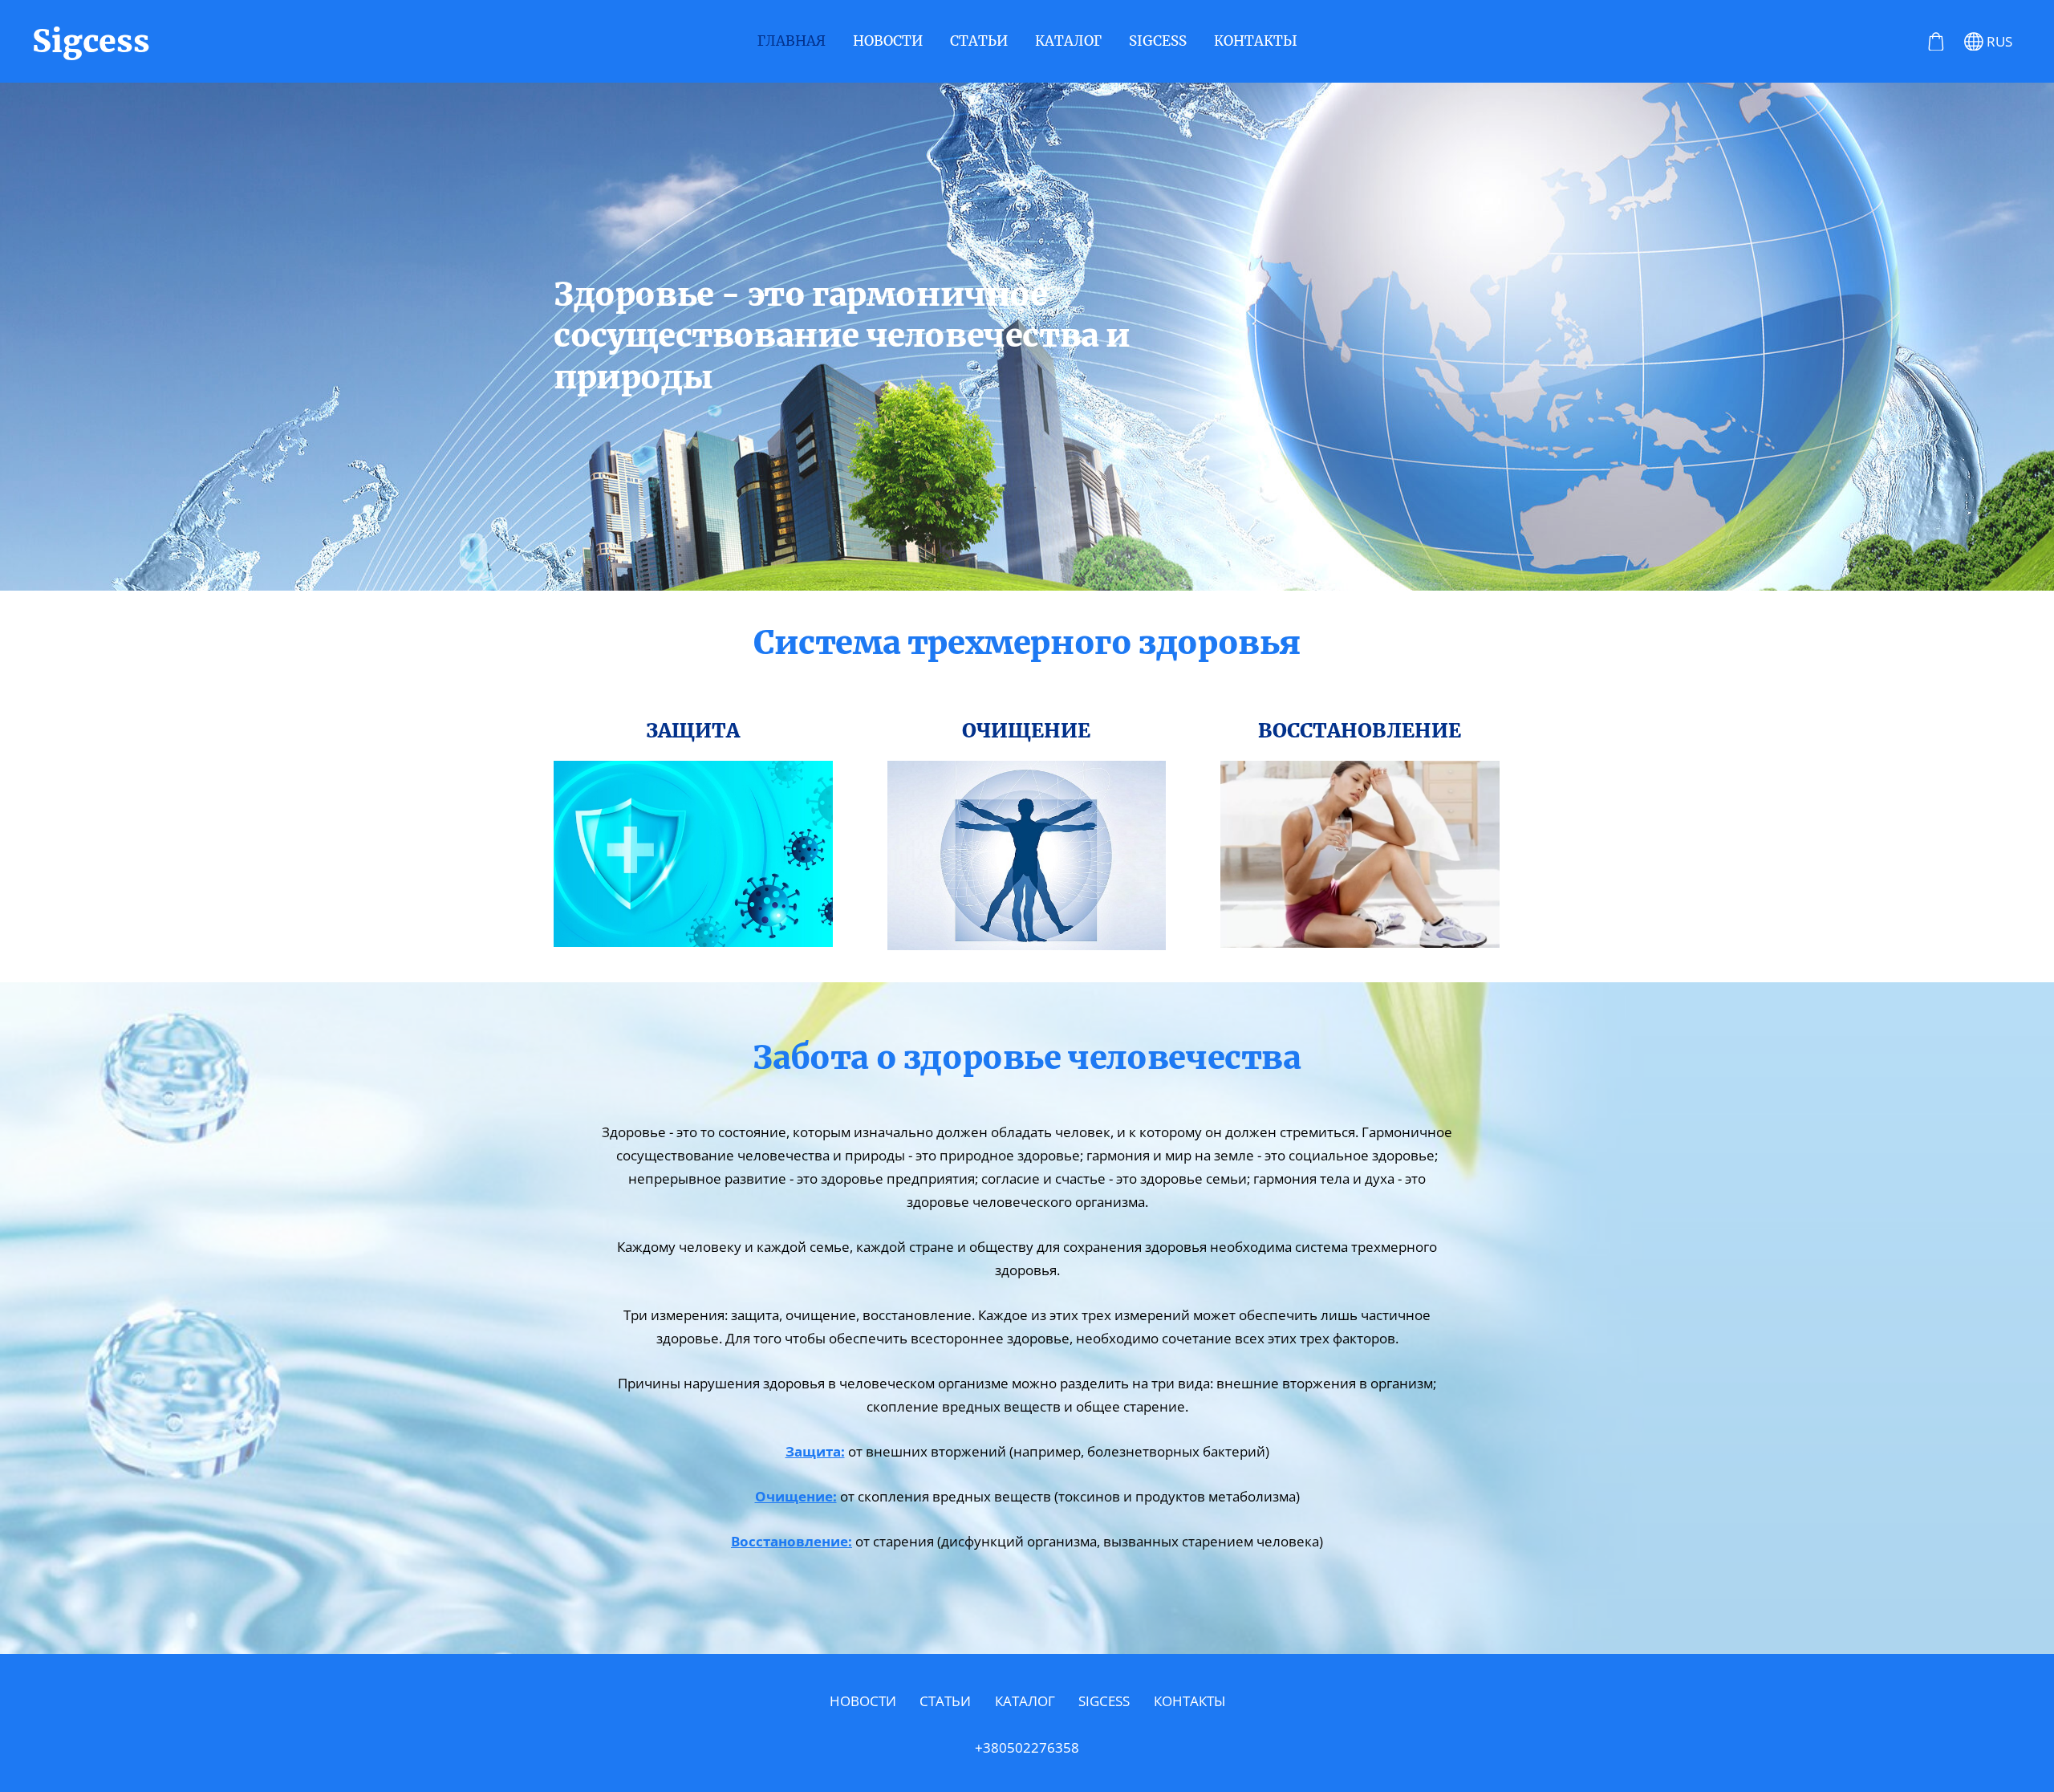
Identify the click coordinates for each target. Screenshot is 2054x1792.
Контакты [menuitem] (1256, 41)
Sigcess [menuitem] (1158, 41)
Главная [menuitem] (792, 41)
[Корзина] (1936, 42)
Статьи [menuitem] (979, 41)
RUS (1998, 41)
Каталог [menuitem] (1068, 41)
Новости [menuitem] (888, 41)
